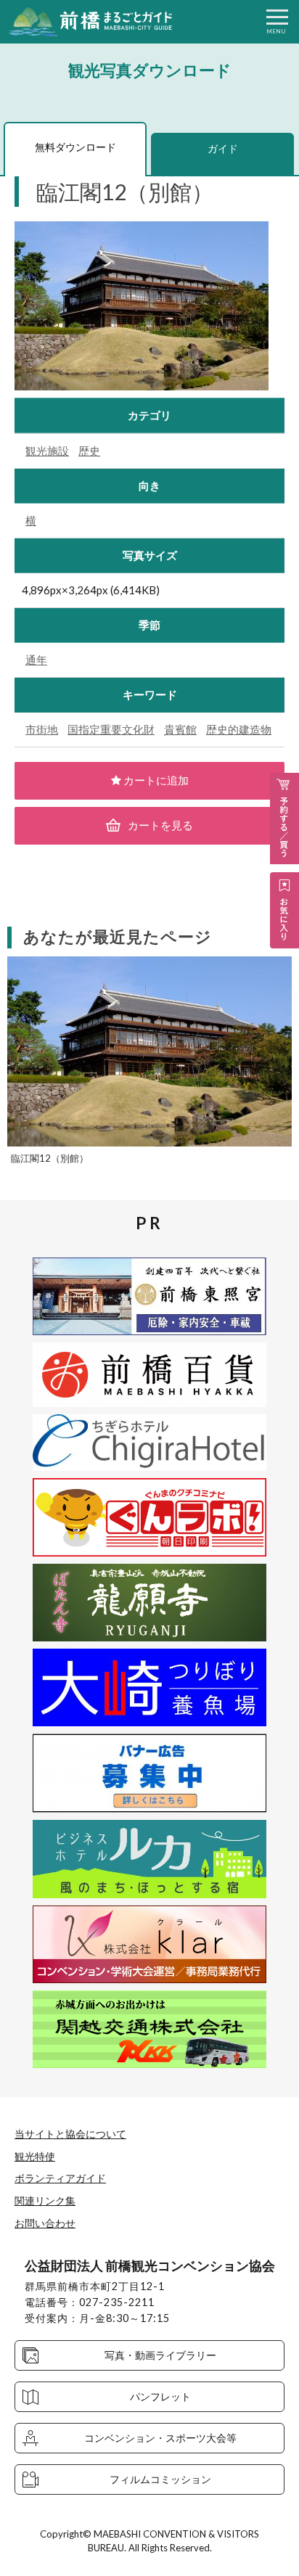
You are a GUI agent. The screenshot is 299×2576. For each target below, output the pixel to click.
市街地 (42, 729)
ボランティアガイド (60, 2178)
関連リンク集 (45, 2200)
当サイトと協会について (70, 2134)
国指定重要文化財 (111, 729)
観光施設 (47, 451)
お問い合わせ (45, 2223)
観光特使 (35, 2156)
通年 (36, 660)
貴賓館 (180, 729)
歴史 (89, 451)
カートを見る (160, 825)
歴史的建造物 (239, 729)
